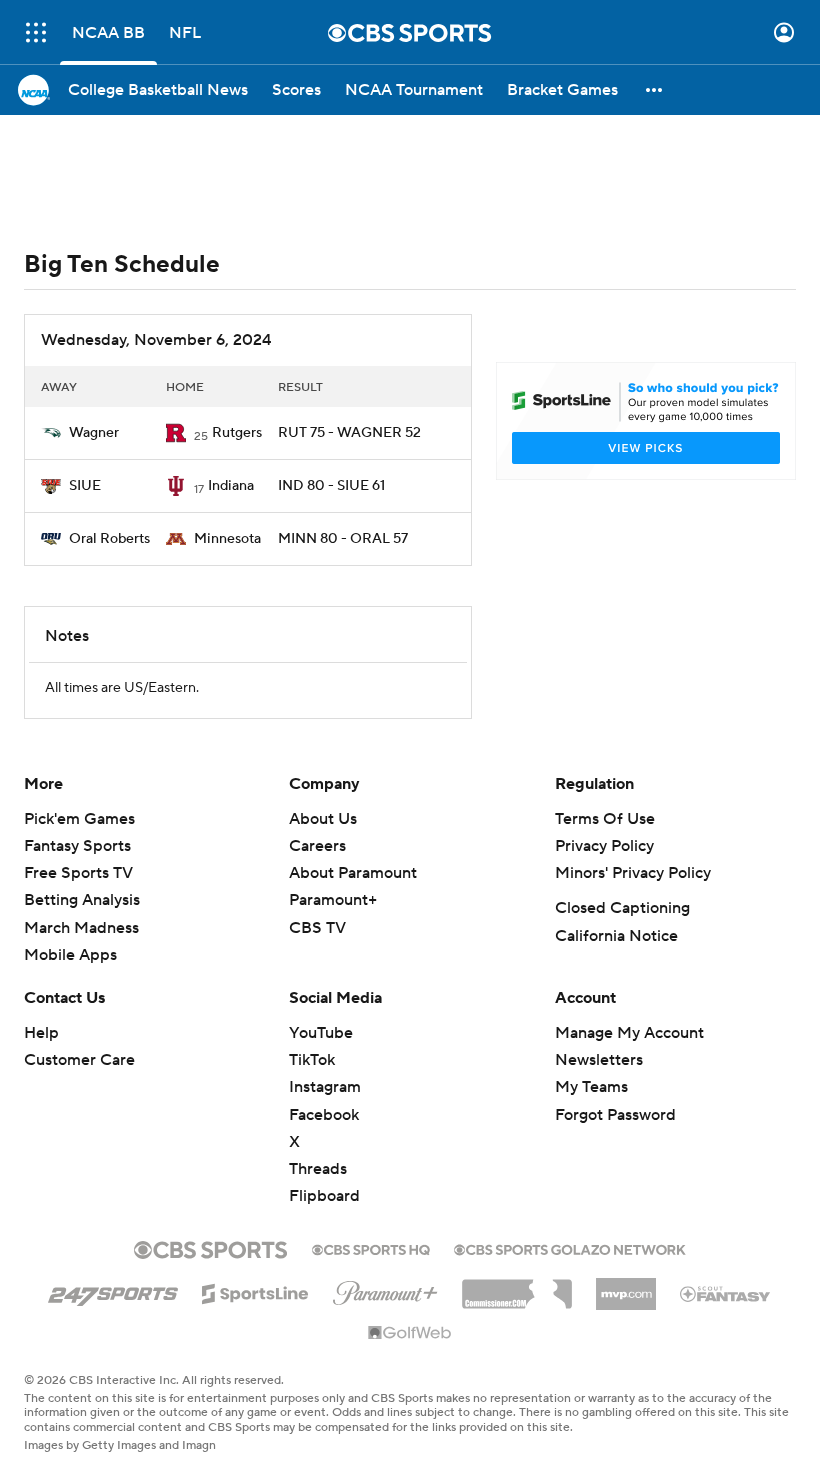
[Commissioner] (517, 1287)
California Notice (616, 936)
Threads (318, 1169)
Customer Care (79, 1060)
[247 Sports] (113, 1290)
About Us (323, 819)
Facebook (324, 1115)
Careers (317, 846)
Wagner (94, 433)
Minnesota (227, 539)
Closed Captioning (622, 908)
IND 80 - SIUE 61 (331, 486)
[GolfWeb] (410, 1334)
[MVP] (626, 1286)
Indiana (231, 486)
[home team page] (51, 433)
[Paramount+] (385, 1289)
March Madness (81, 928)
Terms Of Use (605, 819)
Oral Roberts (109, 539)
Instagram (325, 1087)
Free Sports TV (78, 873)
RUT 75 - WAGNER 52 (349, 433)
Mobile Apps (70, 955)
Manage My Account (629, 1033)
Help (41, 1033)
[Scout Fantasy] (726, 1293)
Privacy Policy (604, 846)
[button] (36, 32)
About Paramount (353, 873)
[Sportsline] (255, 1291)
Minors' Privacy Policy (633, 873)
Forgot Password (615, 1115)
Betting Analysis (82, 900)
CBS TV (317, 928)
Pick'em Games (79, 819)
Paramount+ (333, 900)
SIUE (85, 486)
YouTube (321, 1033)
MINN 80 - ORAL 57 (343, 539)
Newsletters (599, 1060)
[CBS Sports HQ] (371, 1248)
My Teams (591, 1087)
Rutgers (237, 433)
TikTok (312, 1060)
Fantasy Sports (77, 846)
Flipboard (324, 1196)
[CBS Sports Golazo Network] (570, 1248)
